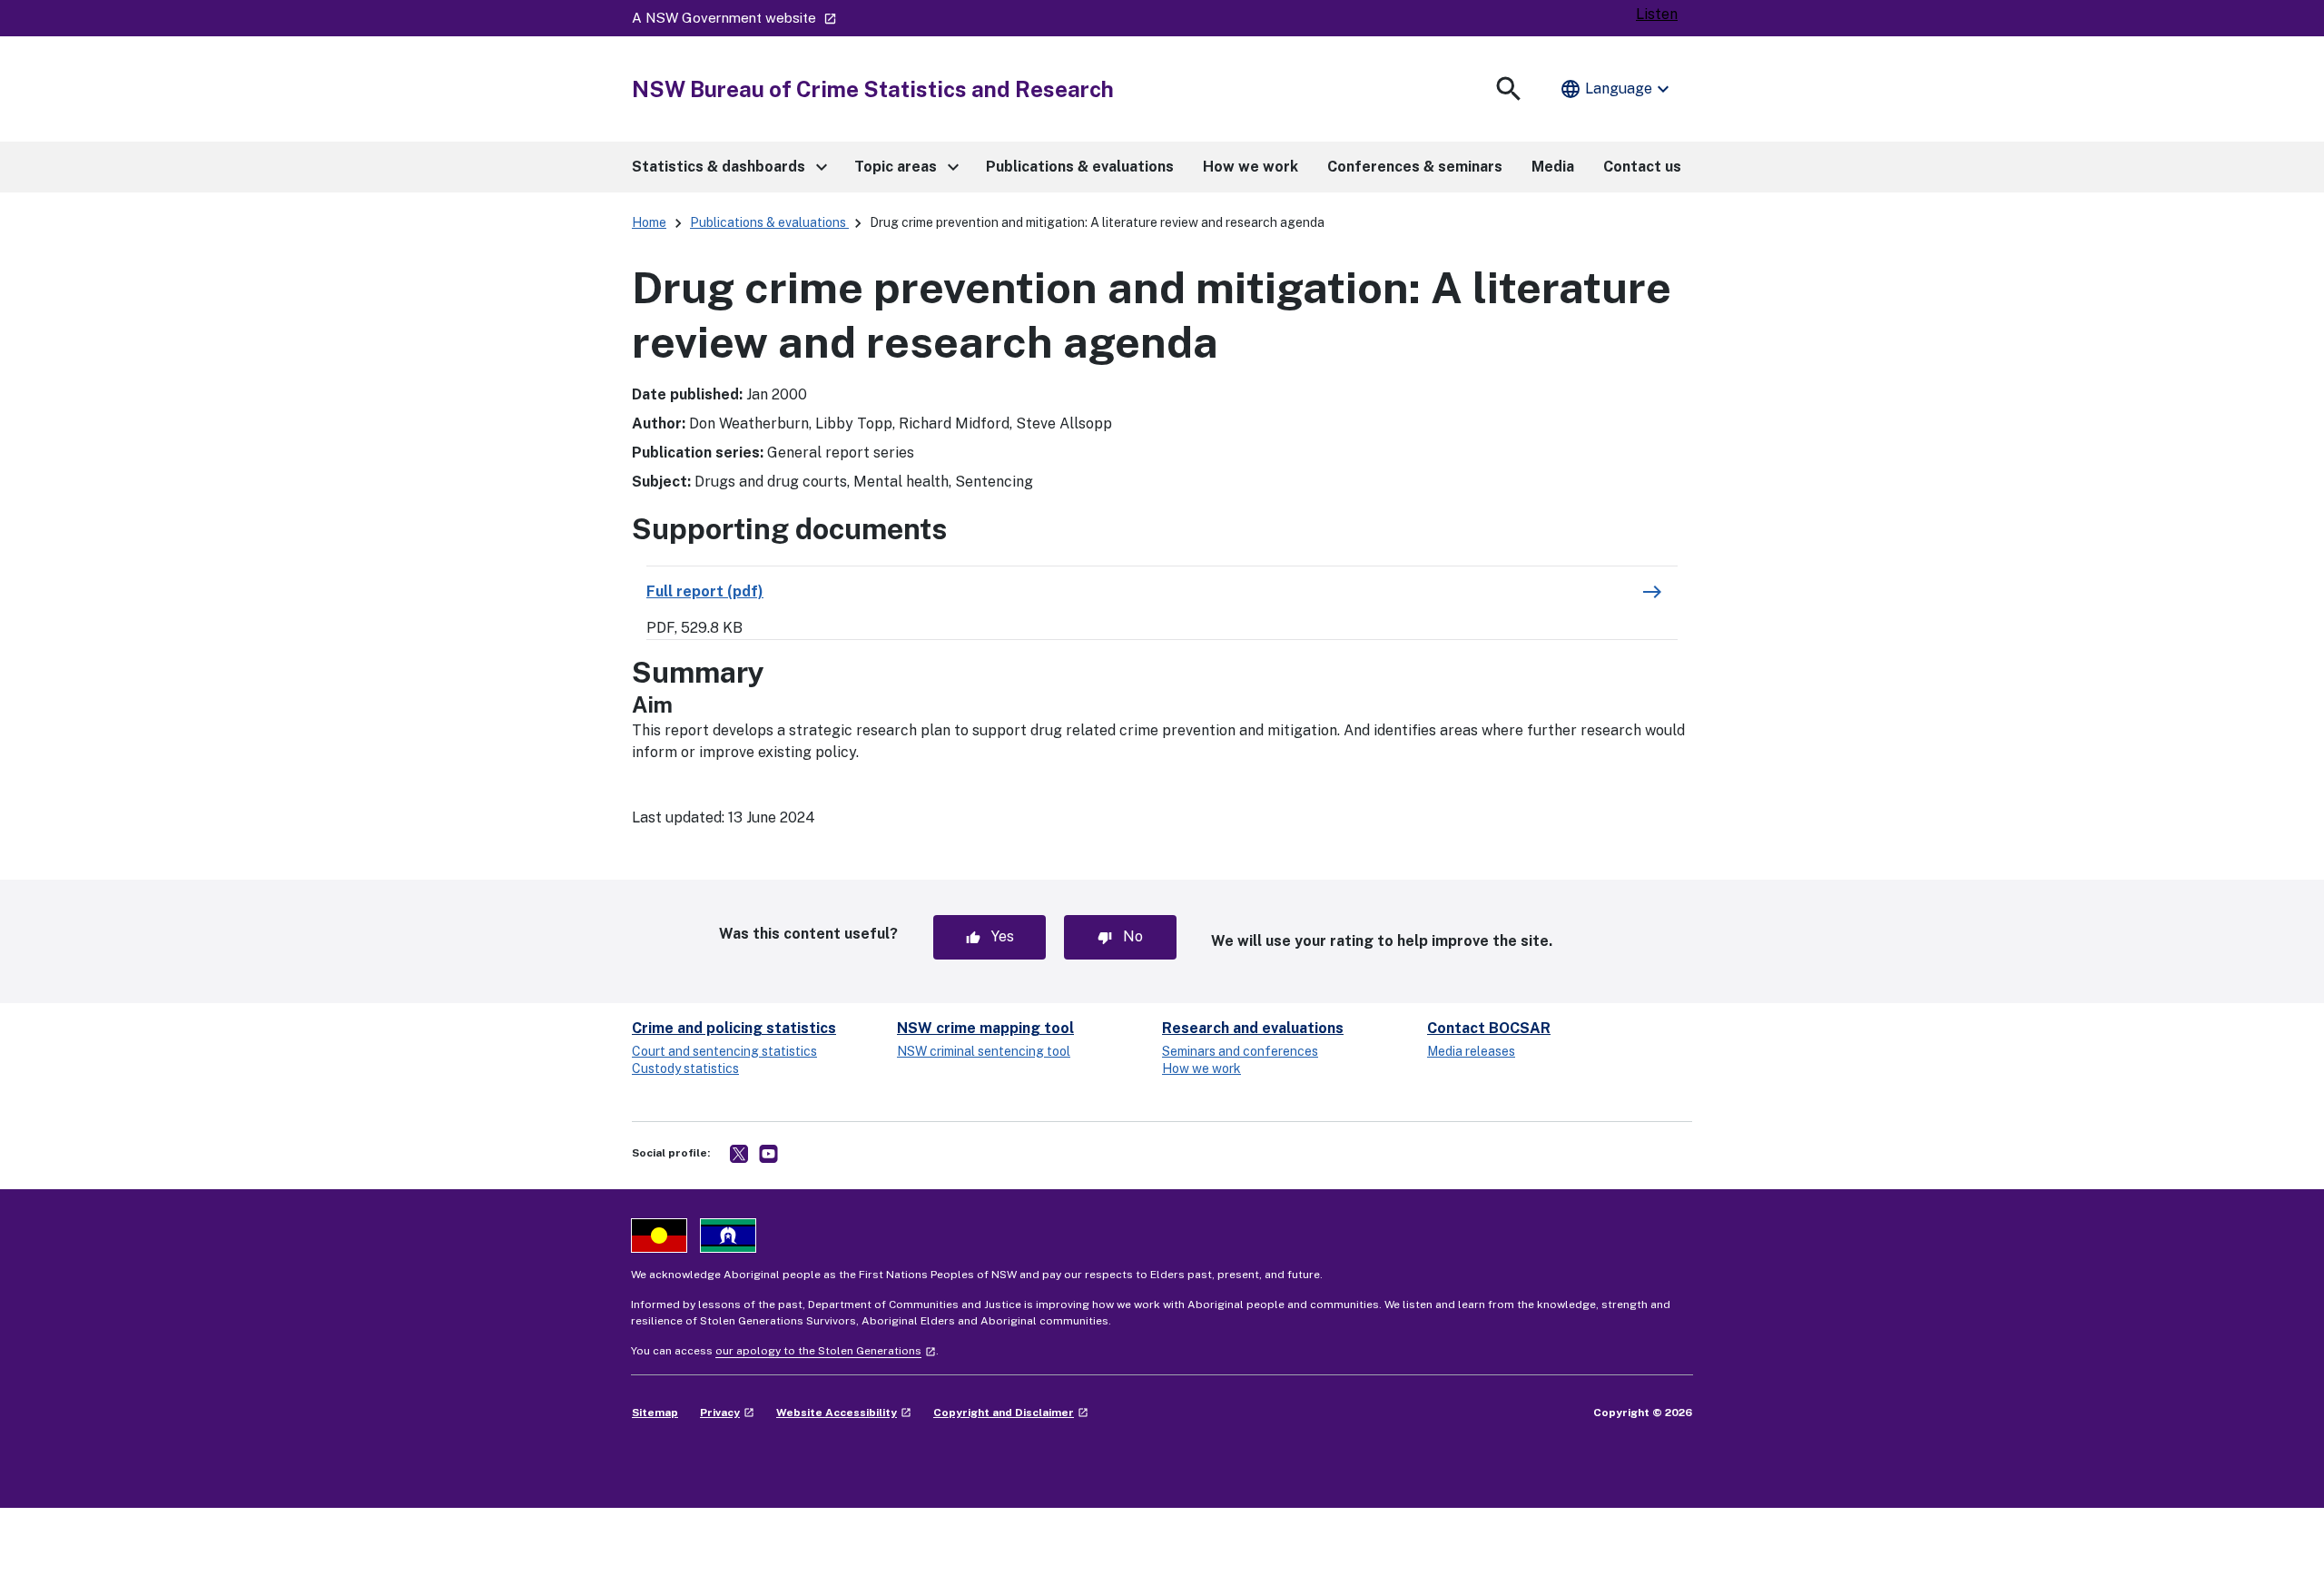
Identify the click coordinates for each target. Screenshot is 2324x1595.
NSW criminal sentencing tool (984, 1051)
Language (1617, 89)
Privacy (727, 1413)
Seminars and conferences (1240, 1051)
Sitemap (655, 1413)
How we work (1201, 1068)
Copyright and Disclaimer (1011, 1413)
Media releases (1471, 1051)
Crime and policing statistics (734, 1028)
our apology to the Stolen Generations (826, 1351)
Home (649, 222)
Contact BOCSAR (1489, 1028)
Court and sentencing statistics (724, 1051)
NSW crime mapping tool (985, 1028)
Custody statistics (685, 1068)
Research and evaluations (1253, 1028)
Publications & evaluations (769, 222)
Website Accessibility (844, 1413)
